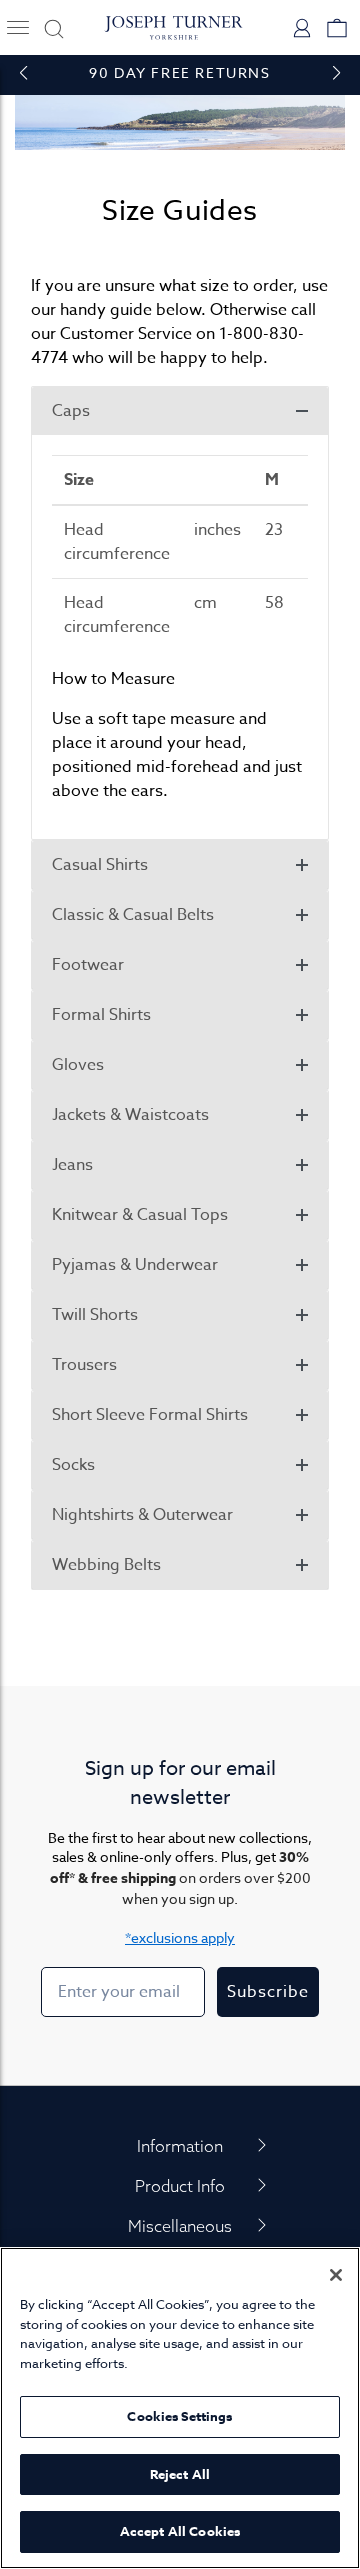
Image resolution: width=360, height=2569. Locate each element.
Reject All (180, 2474)
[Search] (50, 27)
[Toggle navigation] (17, 27)
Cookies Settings (179, 2416)
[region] (180, 2408)
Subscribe (268, 1992)
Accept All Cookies (180, 2531)
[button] (180, 411)
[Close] (336, 2275)
